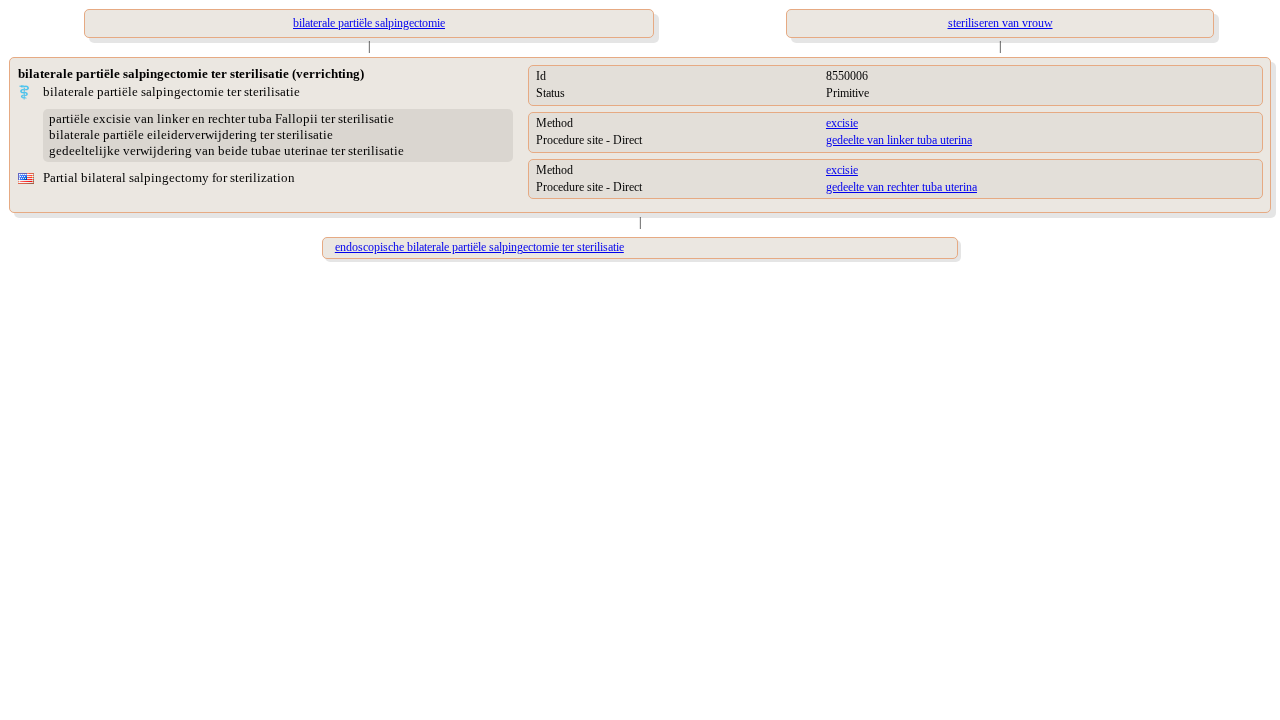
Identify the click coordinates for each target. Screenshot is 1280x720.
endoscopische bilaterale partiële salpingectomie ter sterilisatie (479, 247)
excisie (842, 123)
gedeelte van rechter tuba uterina (901, 187)
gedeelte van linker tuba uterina (899, 140)
